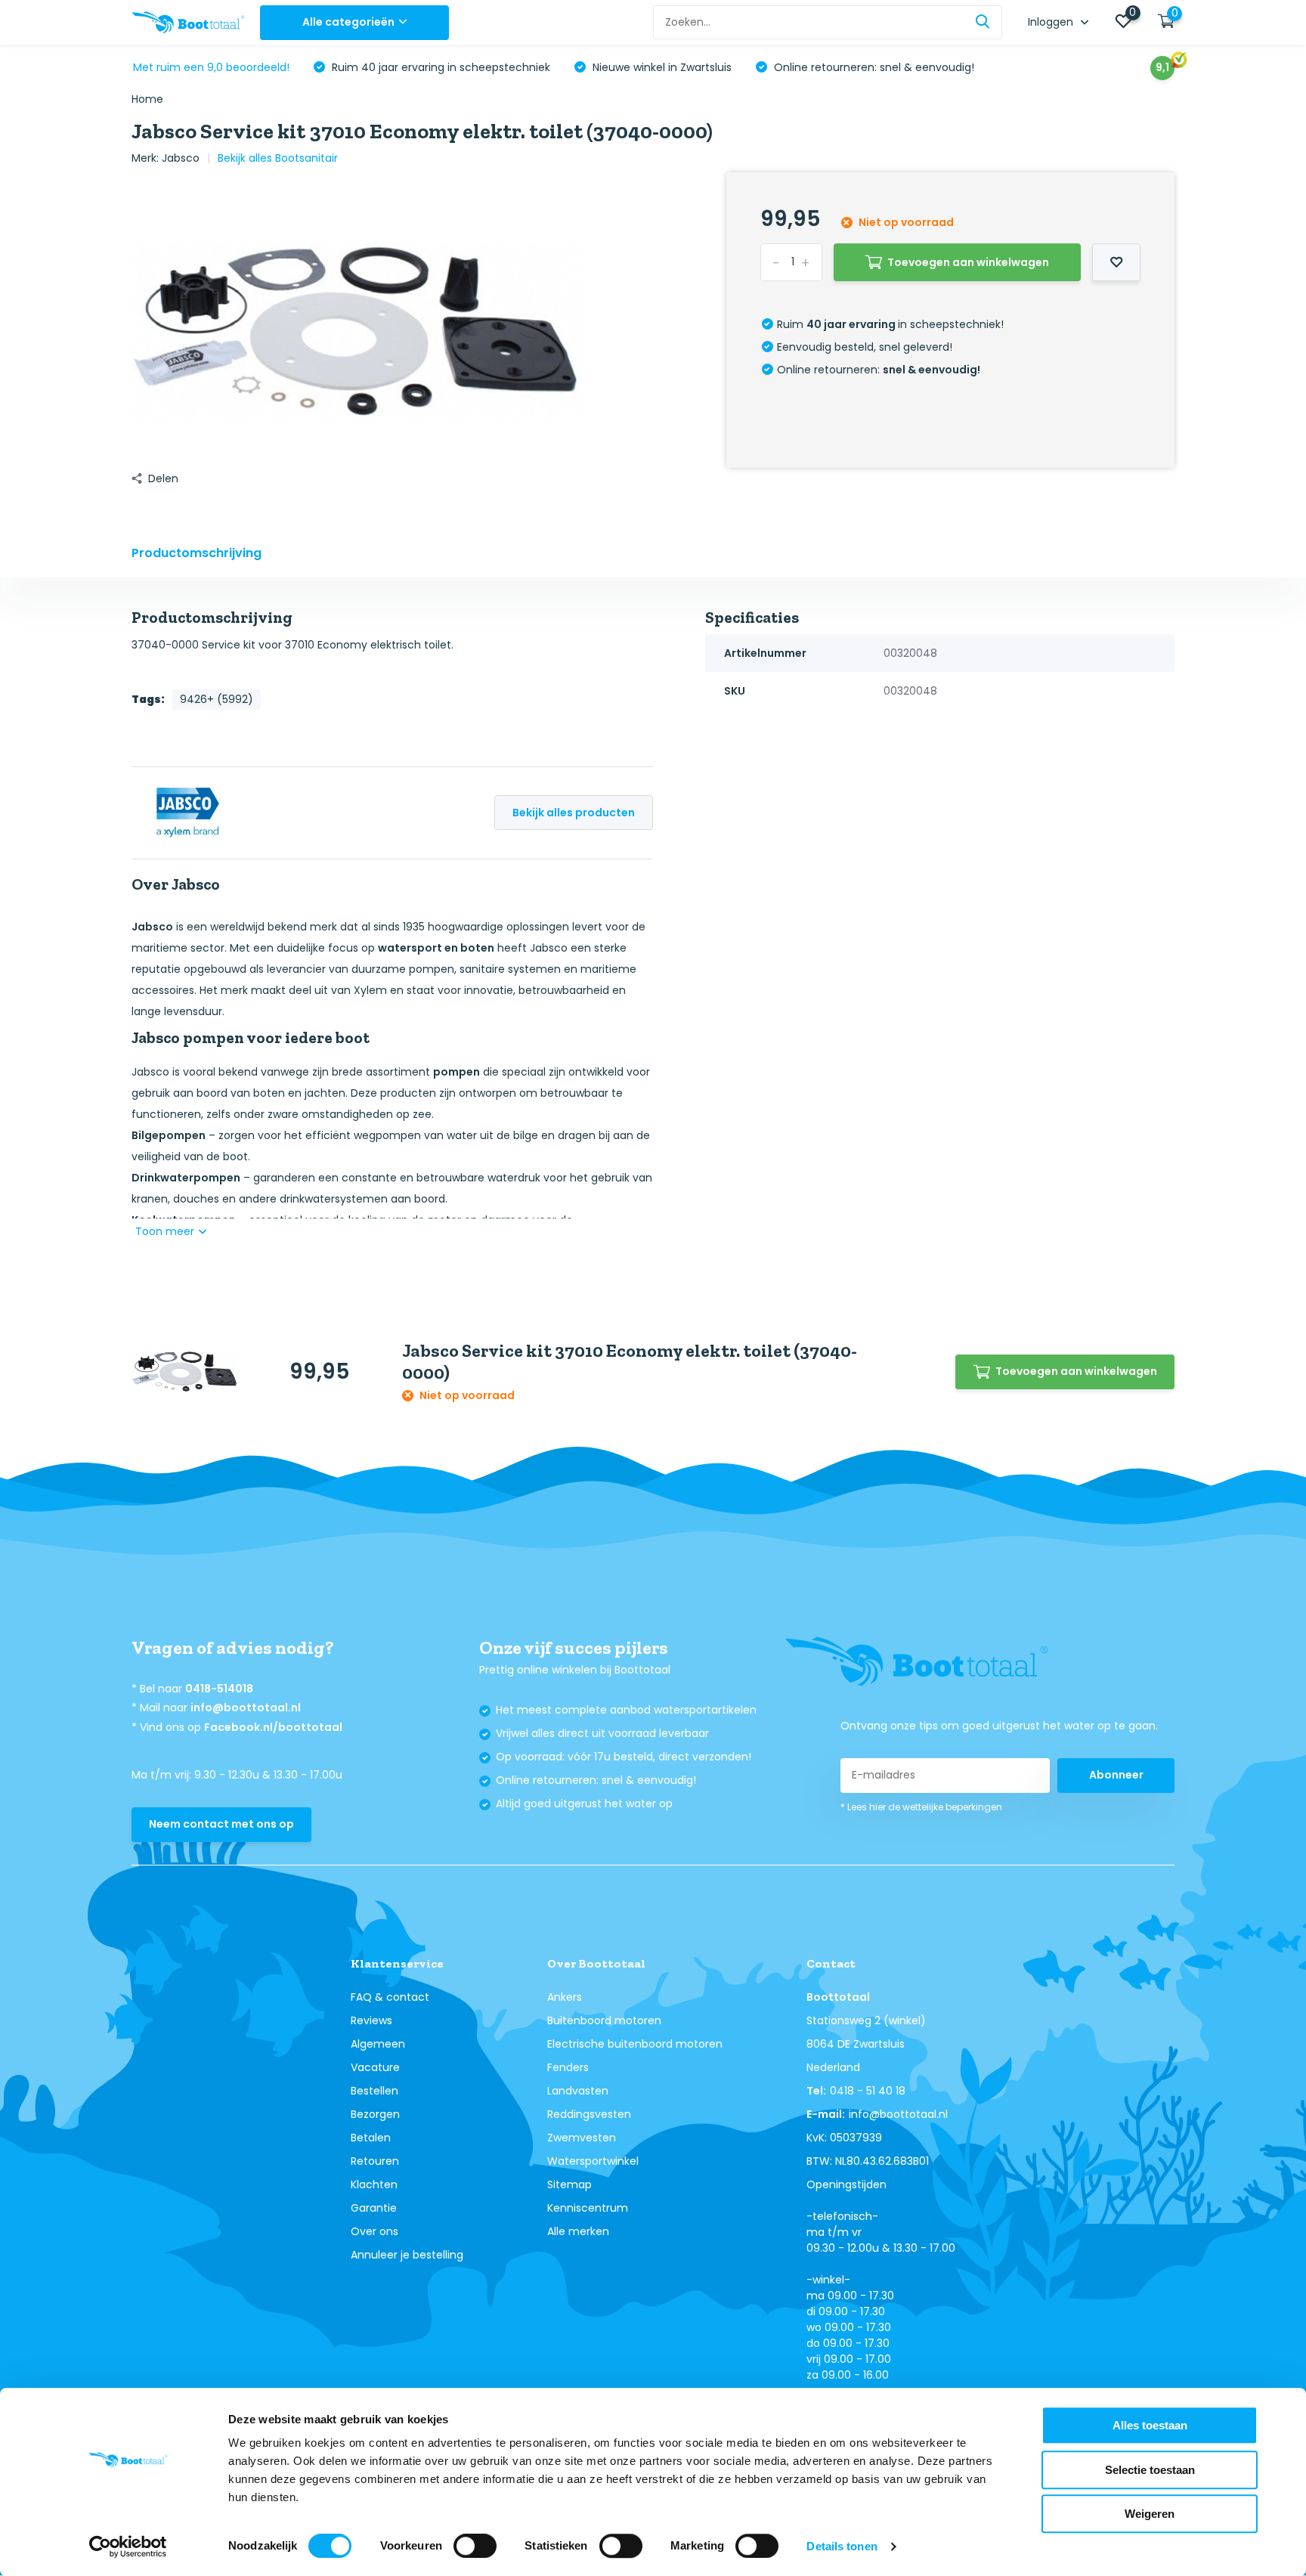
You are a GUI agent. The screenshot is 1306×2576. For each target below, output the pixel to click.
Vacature (375, 2067)
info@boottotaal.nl (246, 1708)
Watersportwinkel (593, 2161)
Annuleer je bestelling (407, 2255)
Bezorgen (375, 2114)
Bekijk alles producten (574, 813)
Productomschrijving (197, 553)
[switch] (475, 2546)
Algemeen (378, 2044)
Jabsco (181, 158)
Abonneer (1116, 1775)
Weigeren (1150, 2514)
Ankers (565, 1997)
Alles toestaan (1150, 2425)
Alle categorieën (348, 22)
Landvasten (578, 2091)
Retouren (375, 2161)
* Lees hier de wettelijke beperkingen (921, 1807)
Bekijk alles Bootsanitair (278, 158)
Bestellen (374, 2091)
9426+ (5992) (217, 699)
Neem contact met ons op (221, 1824)
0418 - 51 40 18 (868, 2091)
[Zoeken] (983, 22)
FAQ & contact (390, 1997)
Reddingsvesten (589, 2114)
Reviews (371, 2020)
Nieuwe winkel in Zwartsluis (661, 67)
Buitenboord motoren (604, 2020)
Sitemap (569, 2184)
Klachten (374, 2184)
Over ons (374, 2231)
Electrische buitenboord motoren (635, 2044)
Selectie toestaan (1150, 2470)
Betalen (371, 2138)
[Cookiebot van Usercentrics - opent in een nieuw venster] (128, 2547)
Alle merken (578, 2231)
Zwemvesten (582, 2138)
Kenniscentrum (588, 2208)
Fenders (568, 2067)
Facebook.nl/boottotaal (273, 1727)
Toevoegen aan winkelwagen (968, 262)
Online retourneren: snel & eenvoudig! (873, 67)
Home (147, 99)
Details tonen (842, 2546)
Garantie (374, 2208)
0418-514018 (219, 1689)
